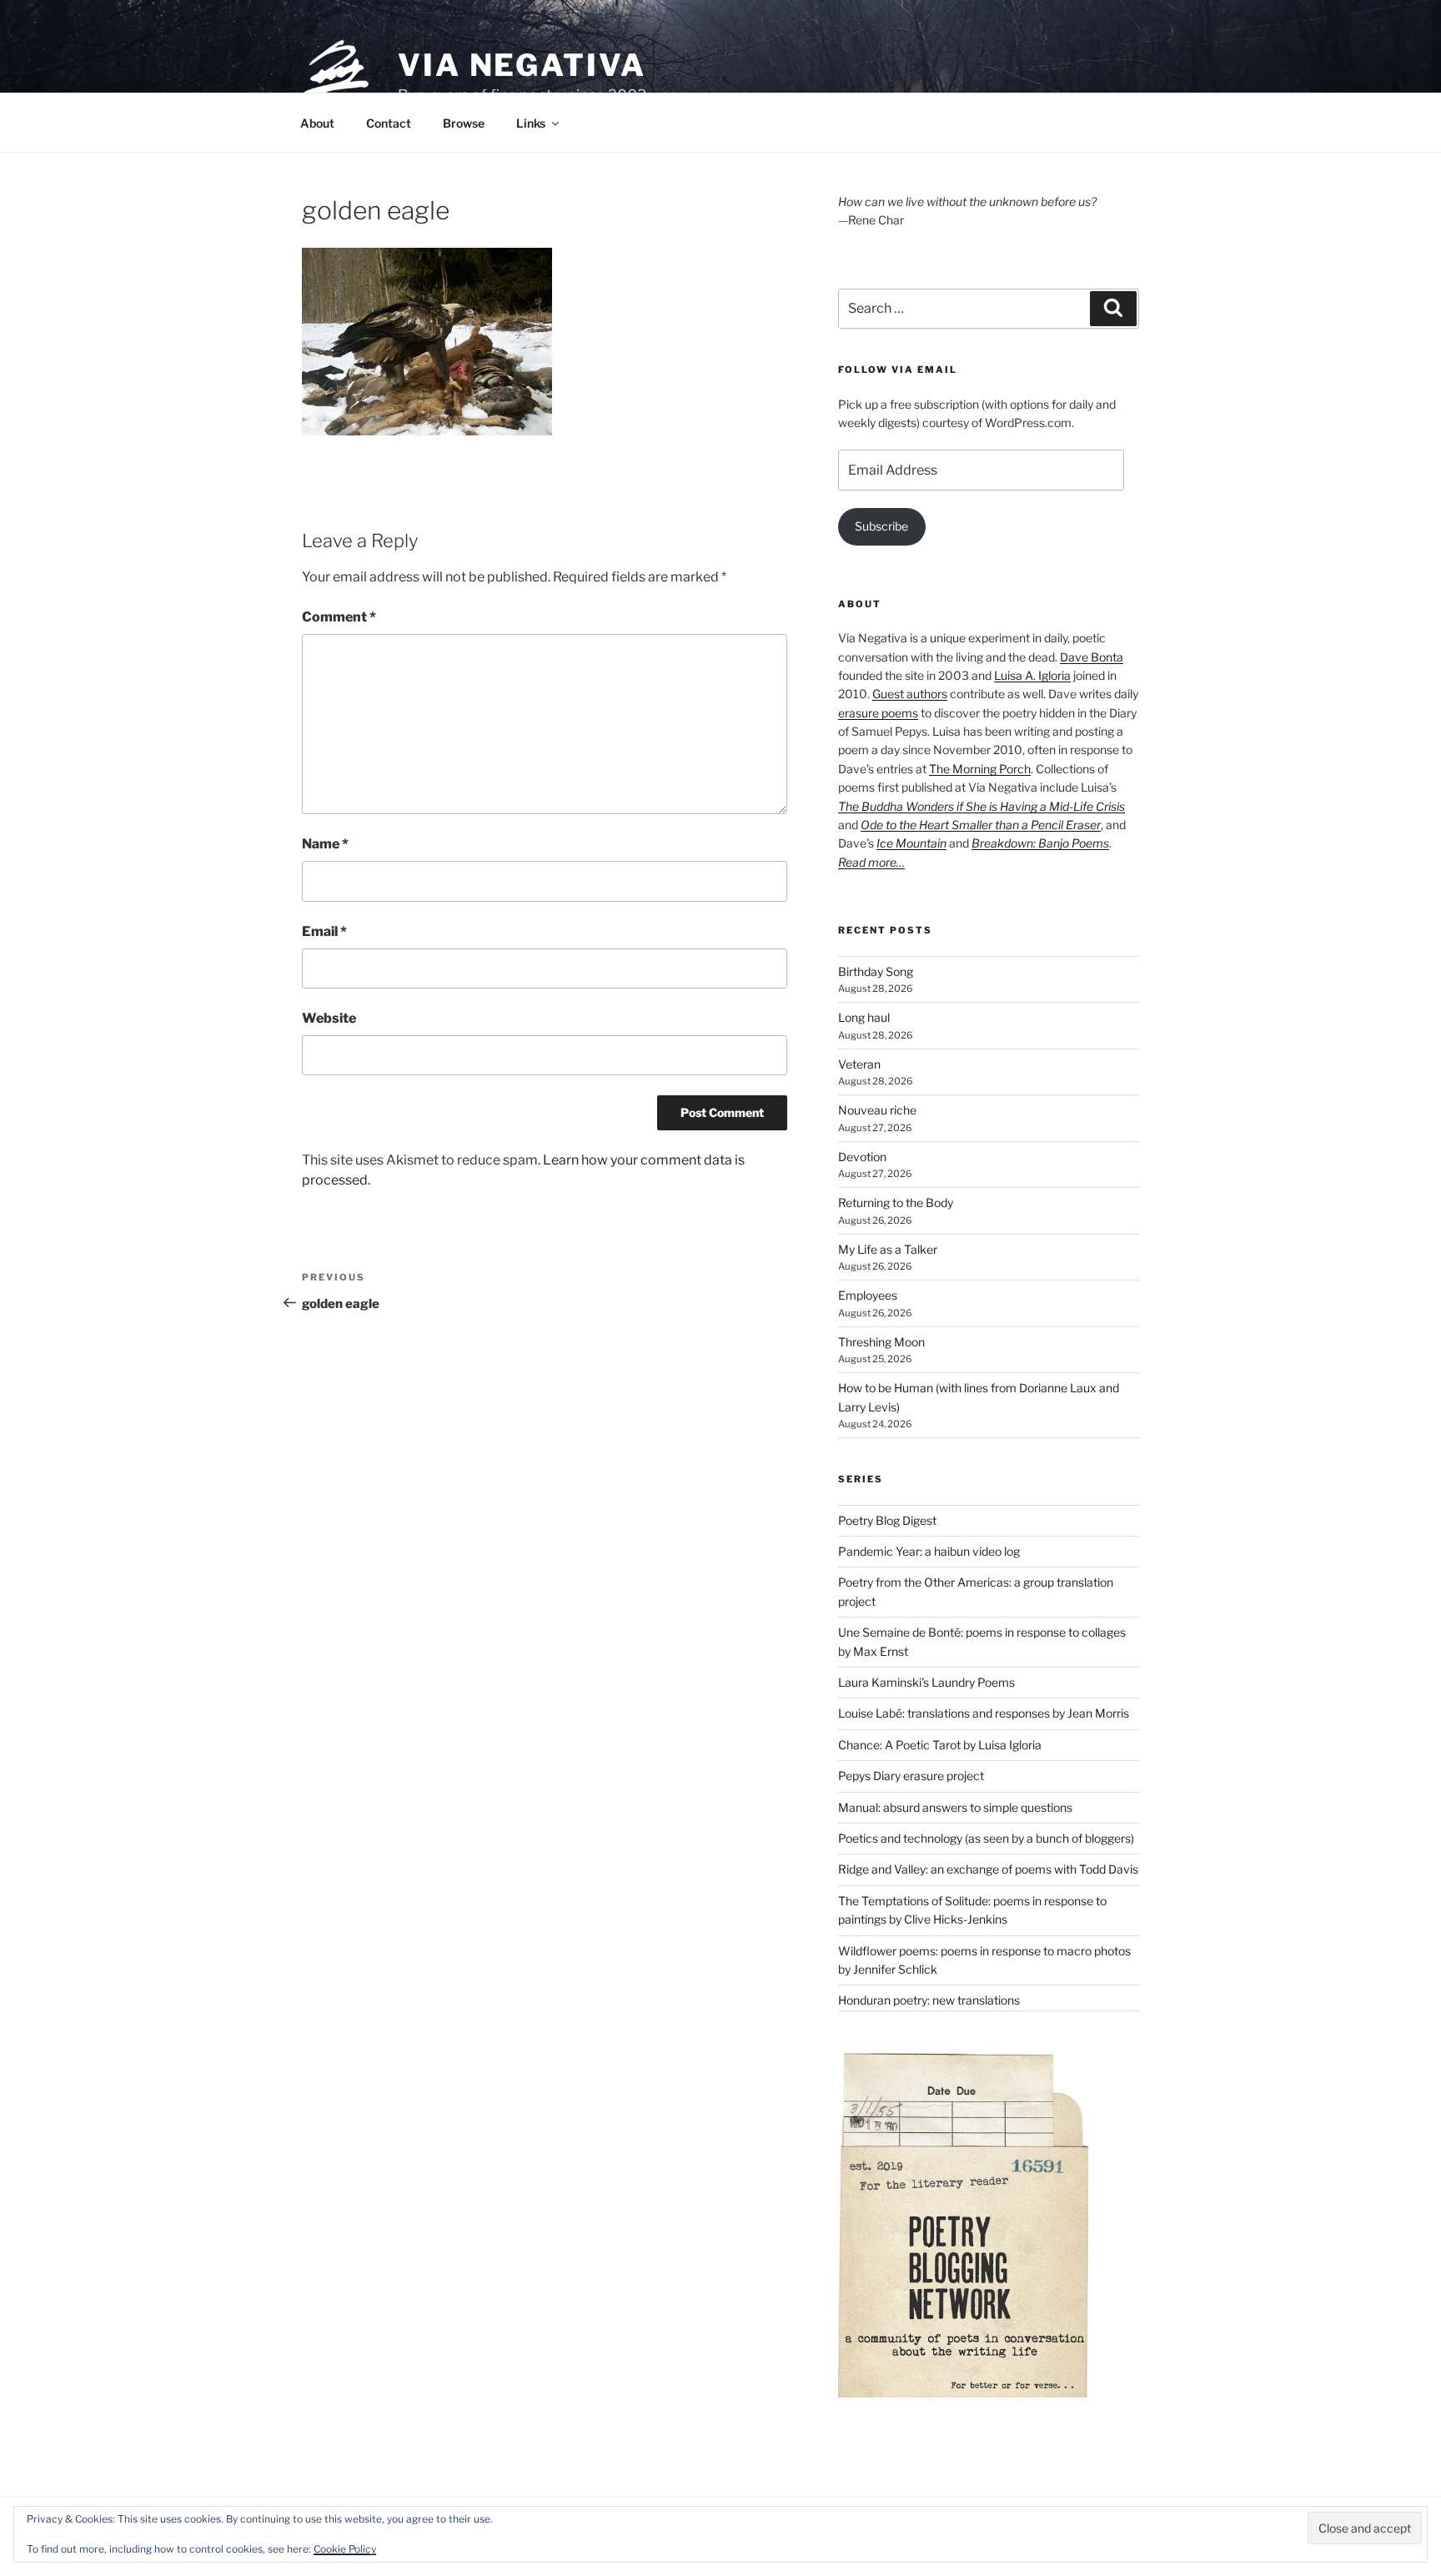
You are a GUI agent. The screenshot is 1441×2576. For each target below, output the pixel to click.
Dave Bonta (1092, 657)
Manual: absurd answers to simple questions (955, 1807)
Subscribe (881, 526)
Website (329, 1018)
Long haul (864, 1017)
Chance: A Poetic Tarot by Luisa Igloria (940, 1745)
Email (324, 931)
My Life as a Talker (888, 1249)
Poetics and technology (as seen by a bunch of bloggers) (986, 1838)
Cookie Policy (345, 2549)
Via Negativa (522, 65)
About (317, 123)
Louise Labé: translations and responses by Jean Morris (984, 1713)
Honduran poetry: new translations (929, 2000)
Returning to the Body (896, 1202)
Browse (464, 123)
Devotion (862, 1157)
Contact (389, 123)
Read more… (871, 862)
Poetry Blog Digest (887, 1520)
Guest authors (910, 694)
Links (531, 123)
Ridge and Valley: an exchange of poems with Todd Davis (988, 1869)
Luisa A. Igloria (1032, 675)
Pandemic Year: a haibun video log (929, 1551)
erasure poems (878, 713)
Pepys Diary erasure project (911, 1776)
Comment (339, 617)
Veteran (859, 1064)
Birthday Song (876, 971)
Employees (868, 1295)
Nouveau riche (877, 1110)
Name (325, 844)
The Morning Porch (980, 769)
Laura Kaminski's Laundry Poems (926, 1682)
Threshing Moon (881, 1342)
